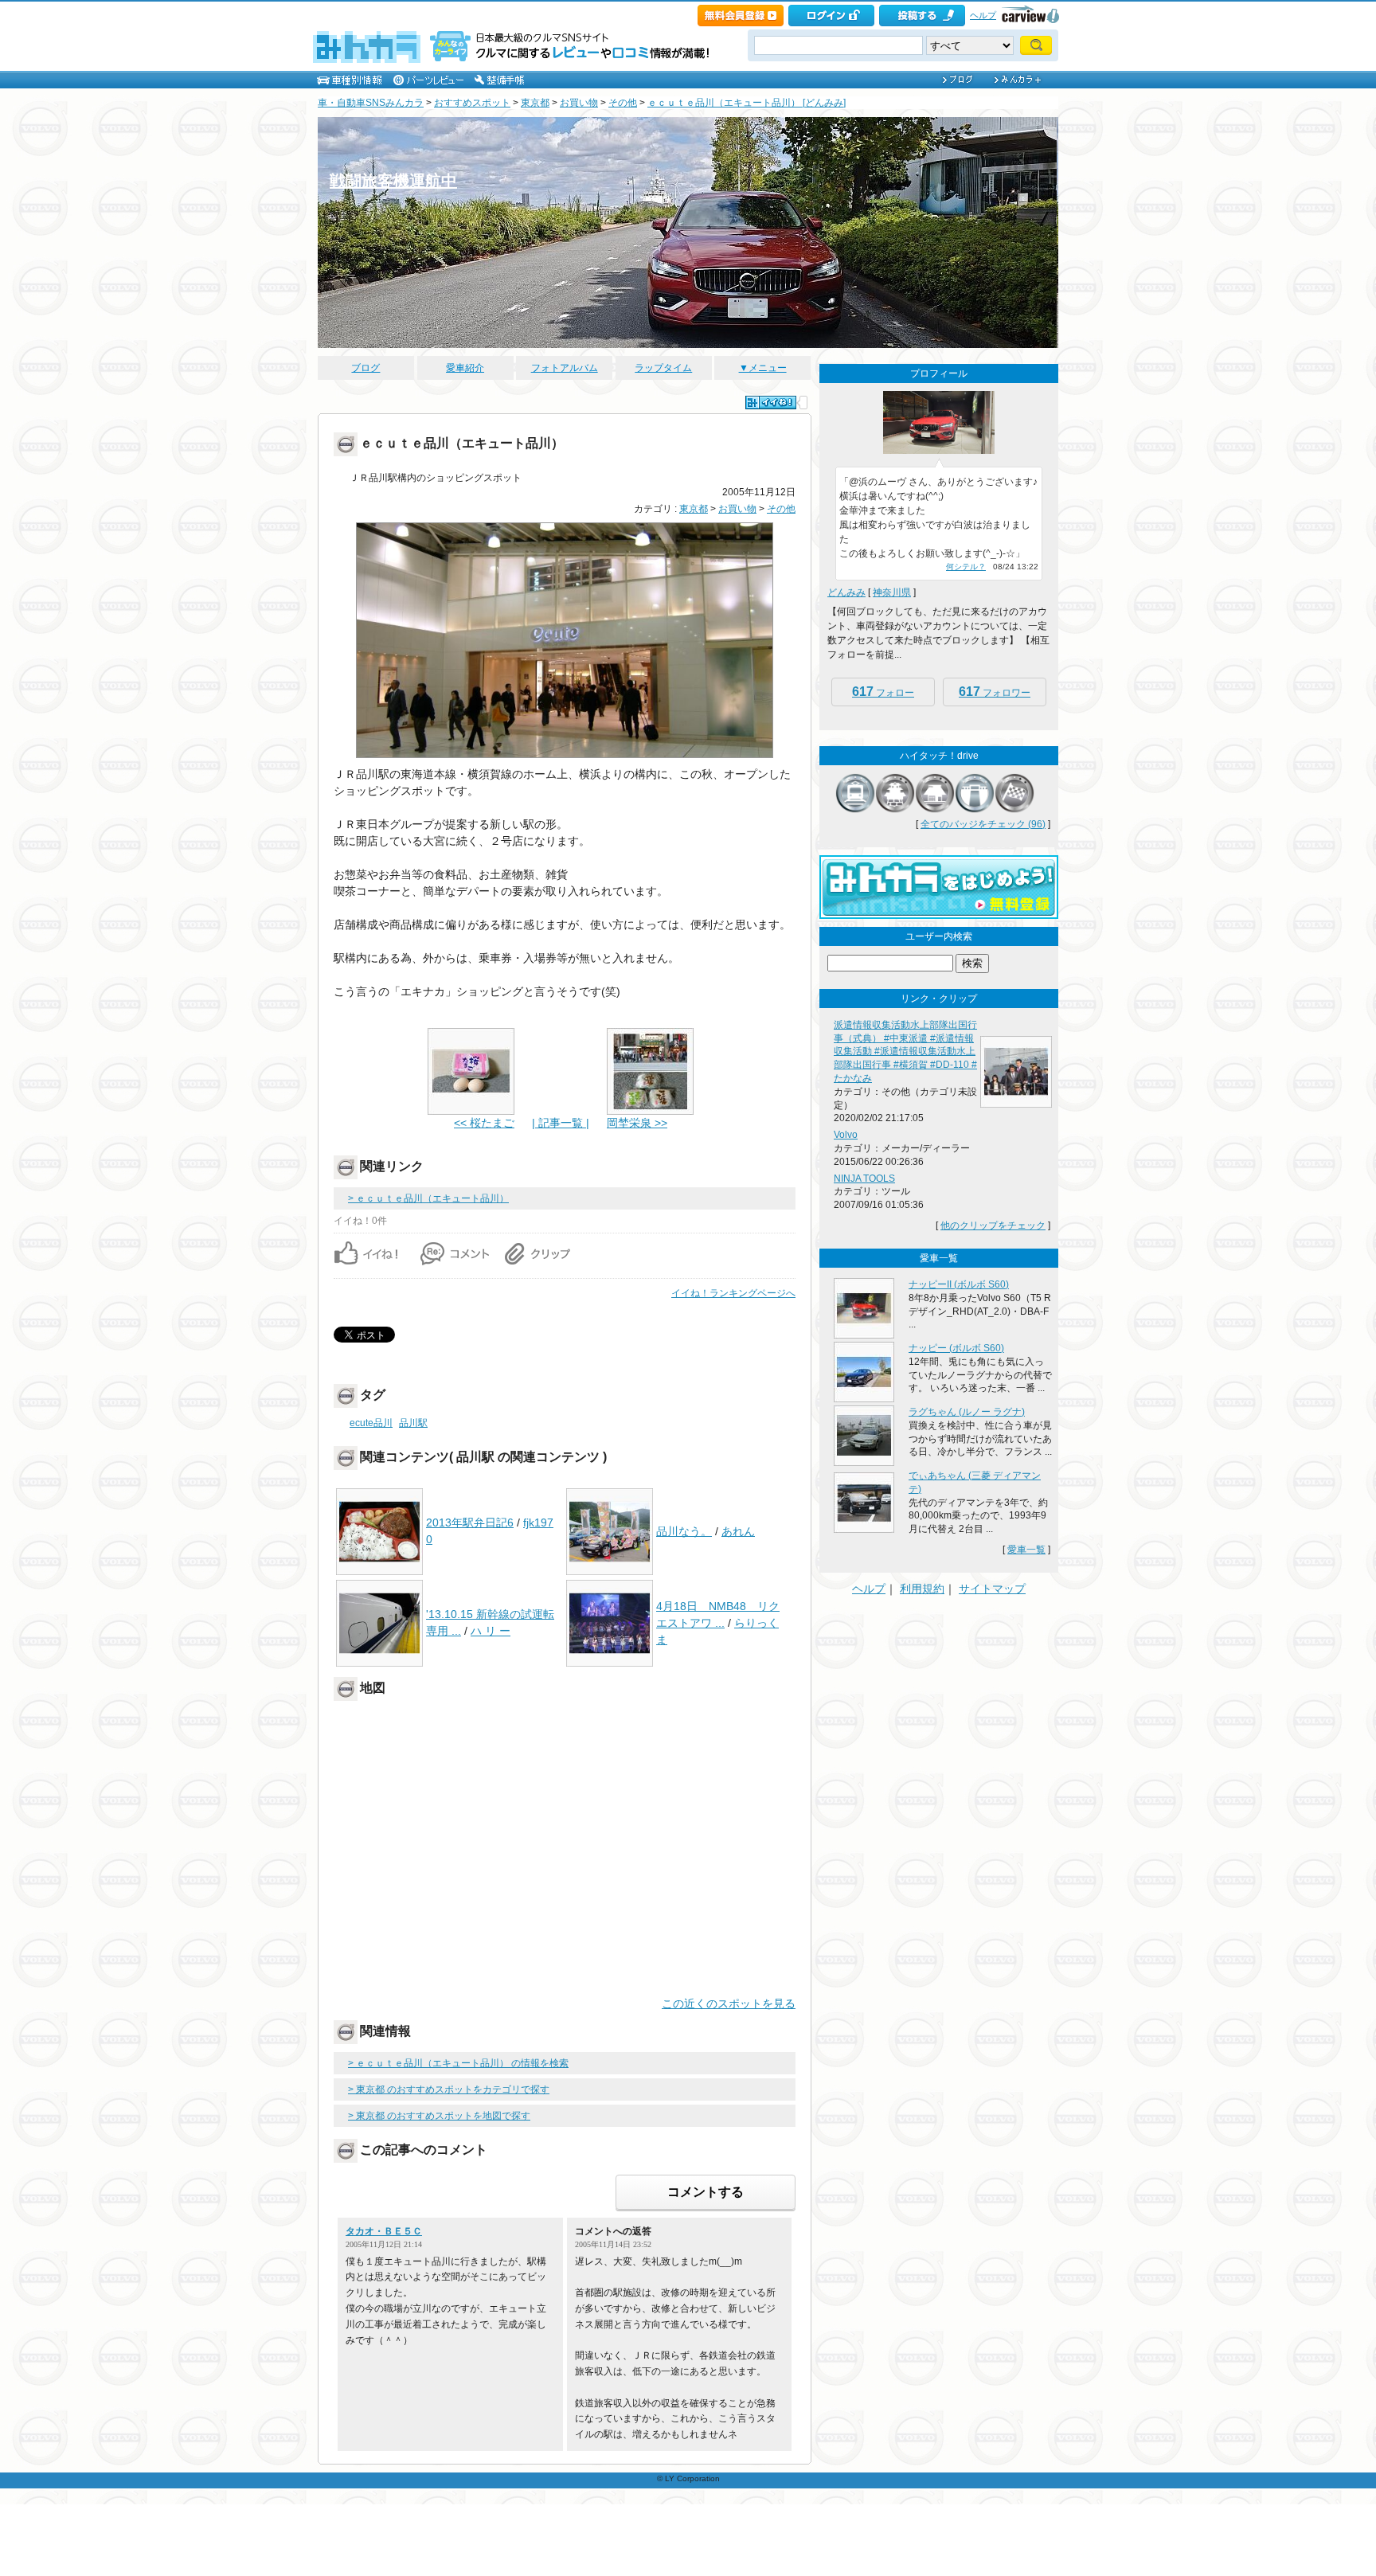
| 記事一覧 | (561, 1123)
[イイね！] (771, 403)
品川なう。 (684, 1531)
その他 (623, 103)
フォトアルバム (565, 368)
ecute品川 (371, 1423)
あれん (738, 1531)
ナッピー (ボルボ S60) (956, 1348)
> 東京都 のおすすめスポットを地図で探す (439, 2116)
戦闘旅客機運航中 (393, 181)
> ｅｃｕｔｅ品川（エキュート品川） (428, 1198)
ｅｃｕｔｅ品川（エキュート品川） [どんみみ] (747, 103)
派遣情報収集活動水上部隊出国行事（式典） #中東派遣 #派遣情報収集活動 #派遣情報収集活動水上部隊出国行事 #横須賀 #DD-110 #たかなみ (905, 1052)
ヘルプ (983, 15)
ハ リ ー (491, 1631)
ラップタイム (663, 368)
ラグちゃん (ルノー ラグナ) (967, 1412)
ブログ (365, 368)
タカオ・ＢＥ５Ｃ (384, 2231)
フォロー (883, 692)
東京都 (535, 103)
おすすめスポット (472, 103)
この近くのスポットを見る (729, 2003)
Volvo (846, 1135)
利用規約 (922, 1589)
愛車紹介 (465, 368)
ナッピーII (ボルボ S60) (959, 1284)
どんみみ (846, 592)
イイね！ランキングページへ (733, 1293)
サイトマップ (992, 1589)
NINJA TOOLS (864, 1179)
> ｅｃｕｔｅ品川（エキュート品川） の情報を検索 (458, 2063)
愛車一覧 (1026, 1550)
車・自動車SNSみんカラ (371, 103)
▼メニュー (763, 368)
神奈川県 (892, 592)
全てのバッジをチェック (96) (983, 824)
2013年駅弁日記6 (470, 1523)
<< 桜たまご (484, 1123)
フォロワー (995, 692)
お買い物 (579, 103)
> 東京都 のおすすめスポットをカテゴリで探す (449, 2089)
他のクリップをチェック (993, 1225)
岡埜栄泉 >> (637, 1123)
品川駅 (413, 1423)
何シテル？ (966, 567)
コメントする (706, 2192)
